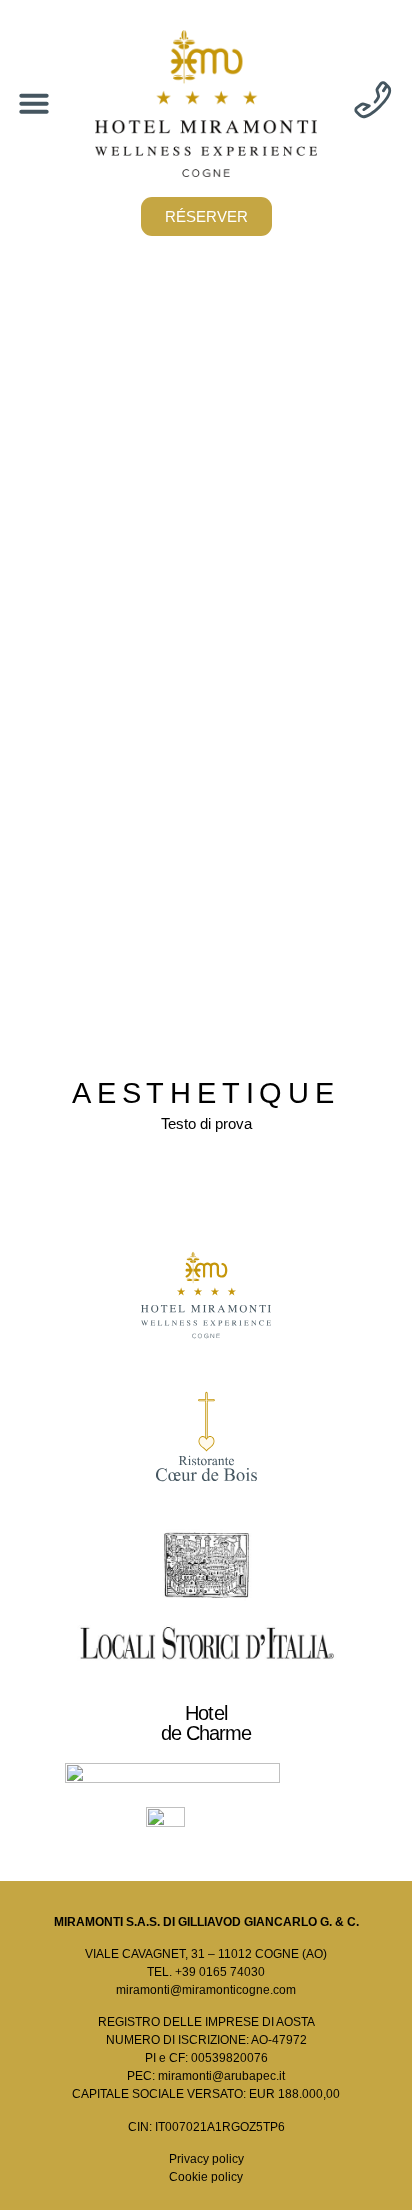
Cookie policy (206, 2177)
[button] (34, 103)
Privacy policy (206, 2159)
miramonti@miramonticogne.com (206, 1990)
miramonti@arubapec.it (221, 2076)
